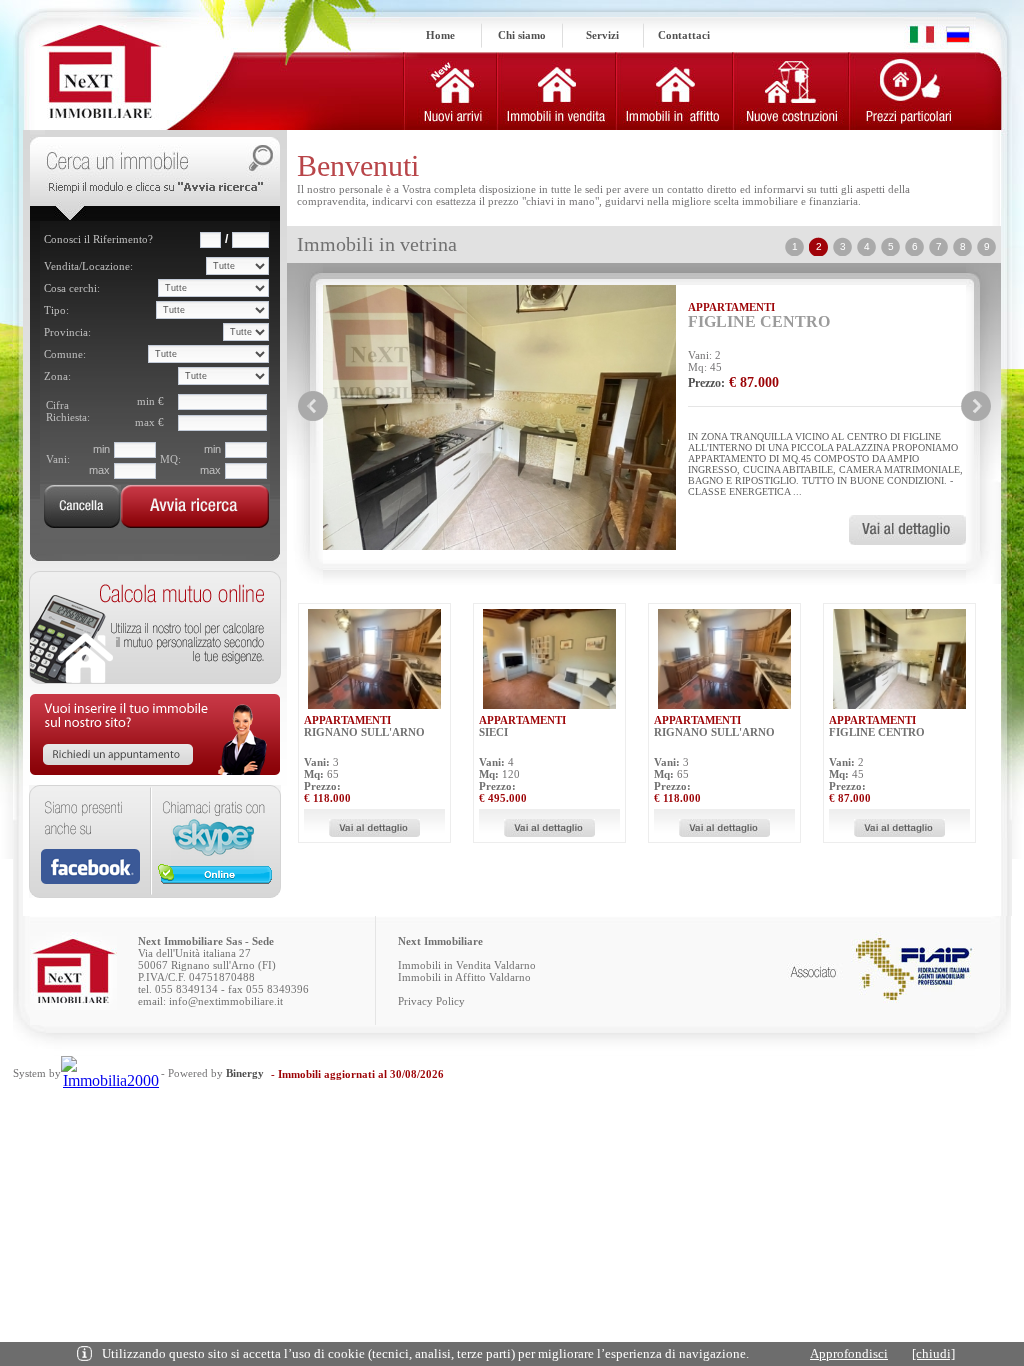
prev (313, 406)
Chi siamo (522, 35)
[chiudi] (933, 1353)
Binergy (245, 1073)
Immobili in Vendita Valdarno (467, 965)
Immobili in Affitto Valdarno (464, 977)
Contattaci (684, 35)
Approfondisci (849, 1353)
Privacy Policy (431, 1001)
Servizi (602, 35)
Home (440, 35)
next (976, 406)
